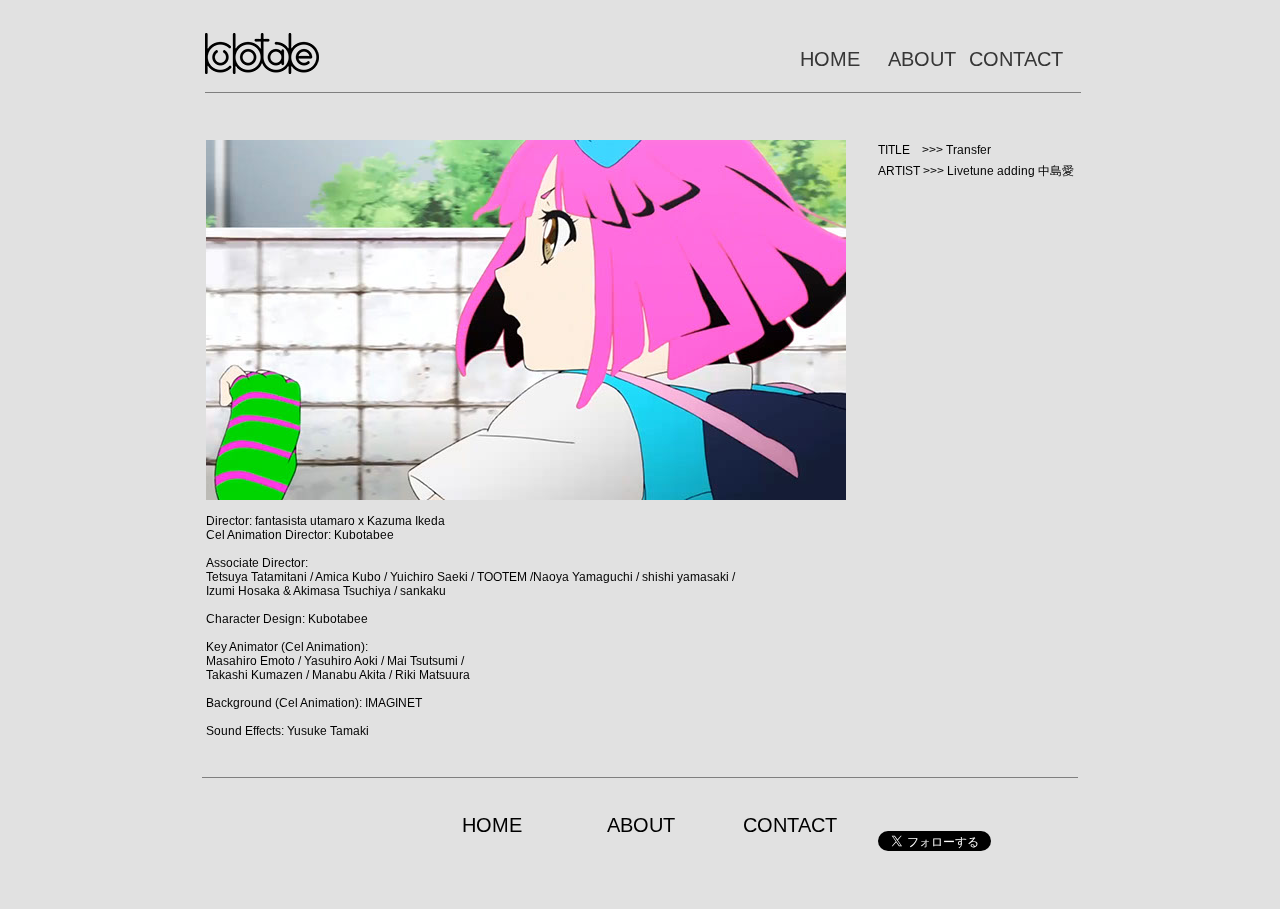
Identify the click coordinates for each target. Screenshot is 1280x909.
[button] (526, 320)
